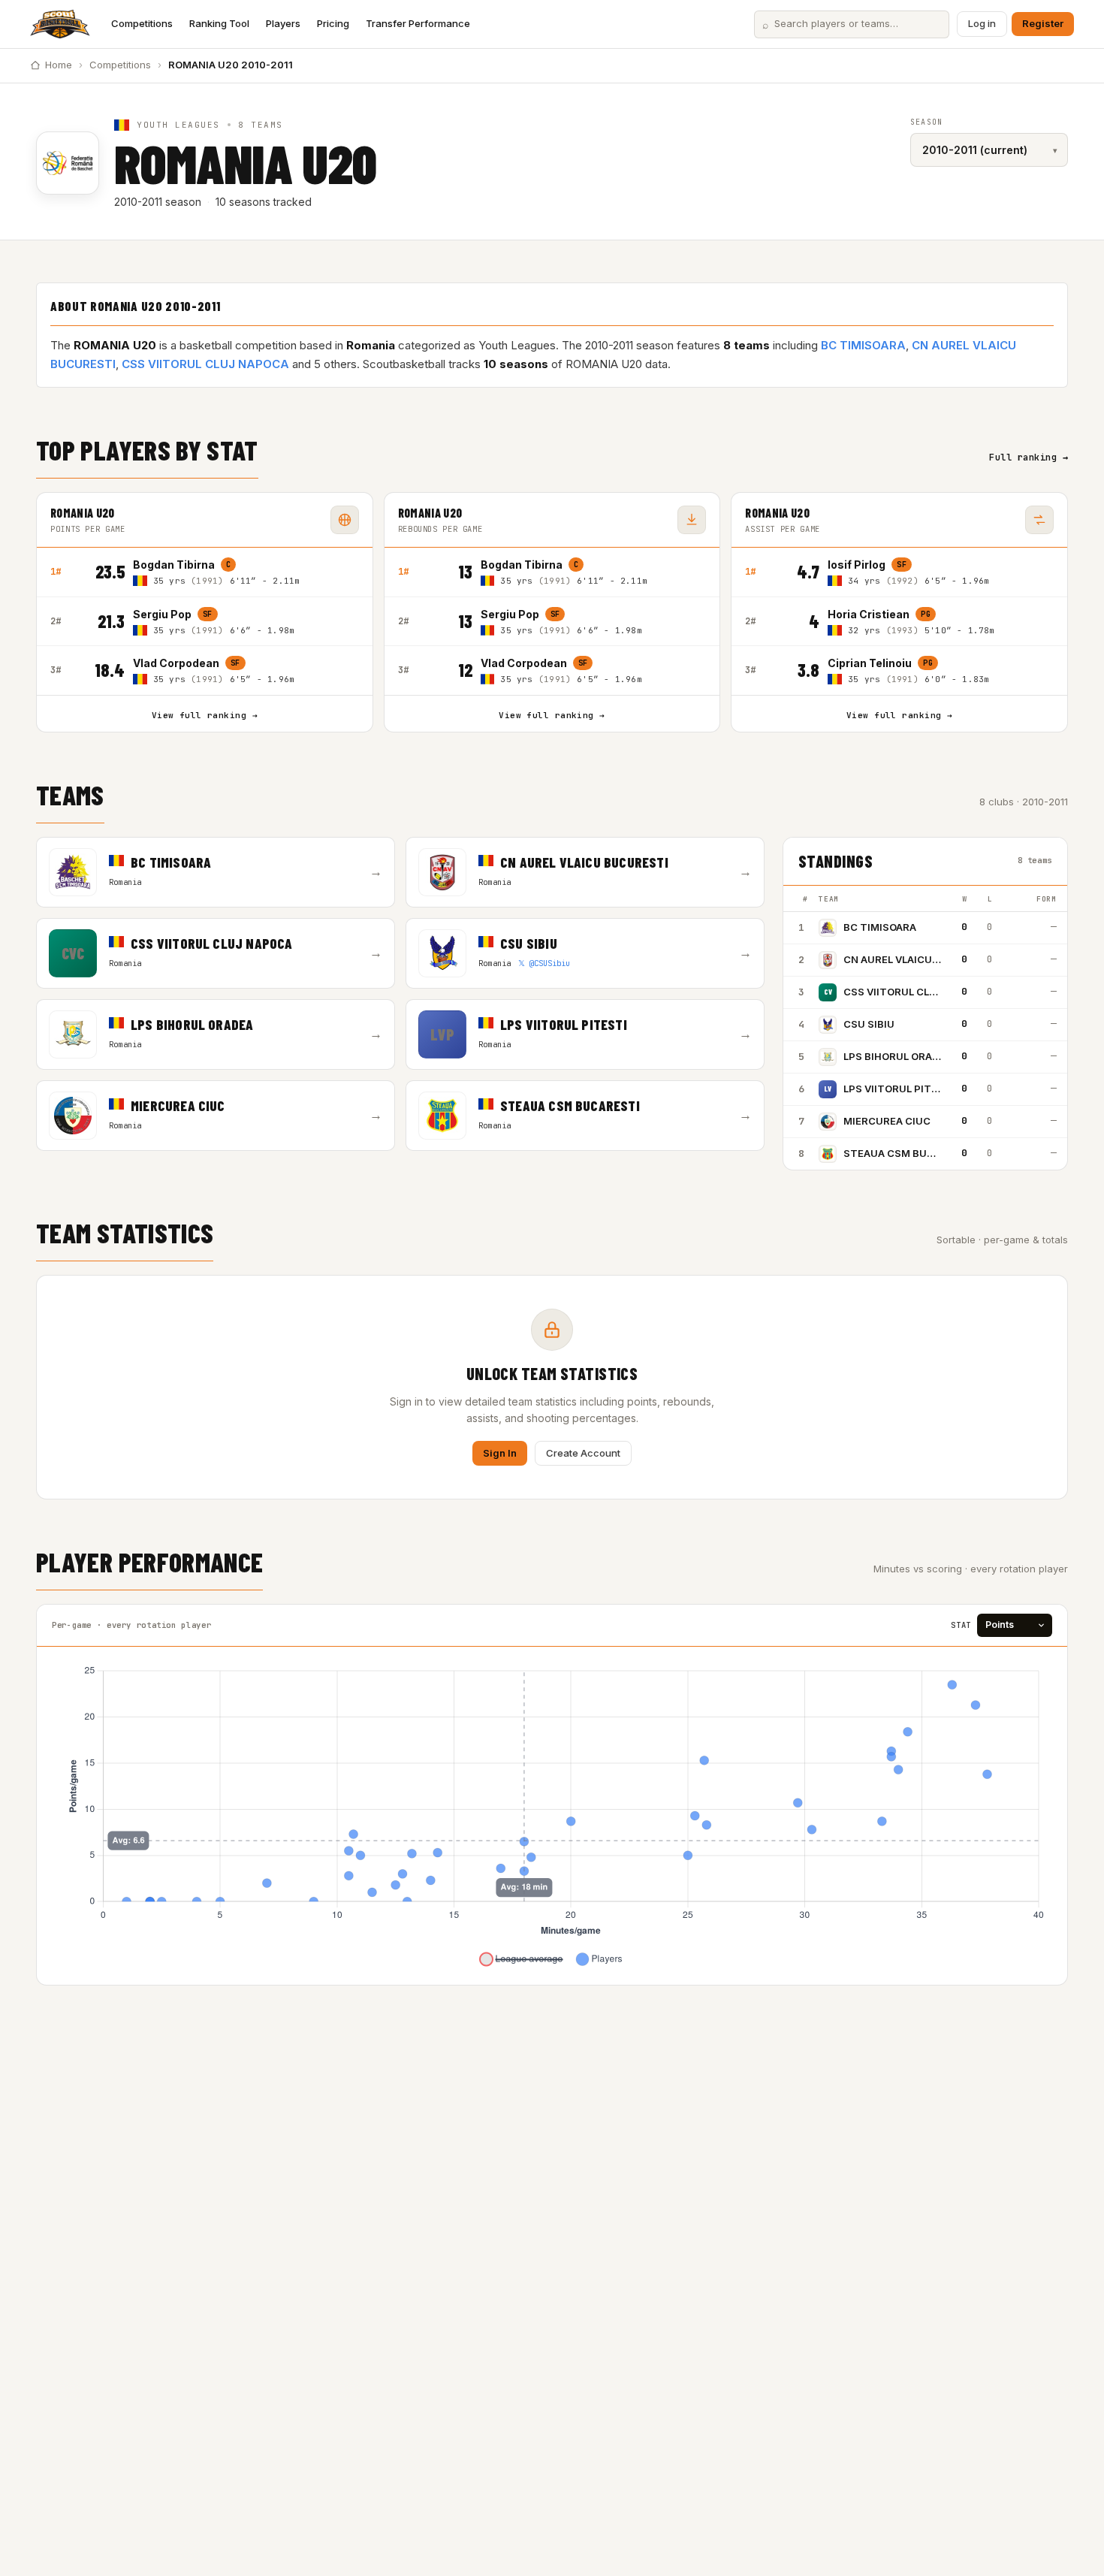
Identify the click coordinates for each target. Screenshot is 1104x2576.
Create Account (583, 1453)
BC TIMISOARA (863, 345)
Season (926, 122)
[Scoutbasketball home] (60, 24)
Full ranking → (1029, 458)
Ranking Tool (219, 23)
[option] (246, 572)
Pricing (333, 23)
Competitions (142, 23)
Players (283, 23)
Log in (982, 23)
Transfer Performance (418, 23)
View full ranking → (205, 715)
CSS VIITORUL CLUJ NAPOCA (205, 364)
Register (1043, 23)
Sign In (500, 1453)
